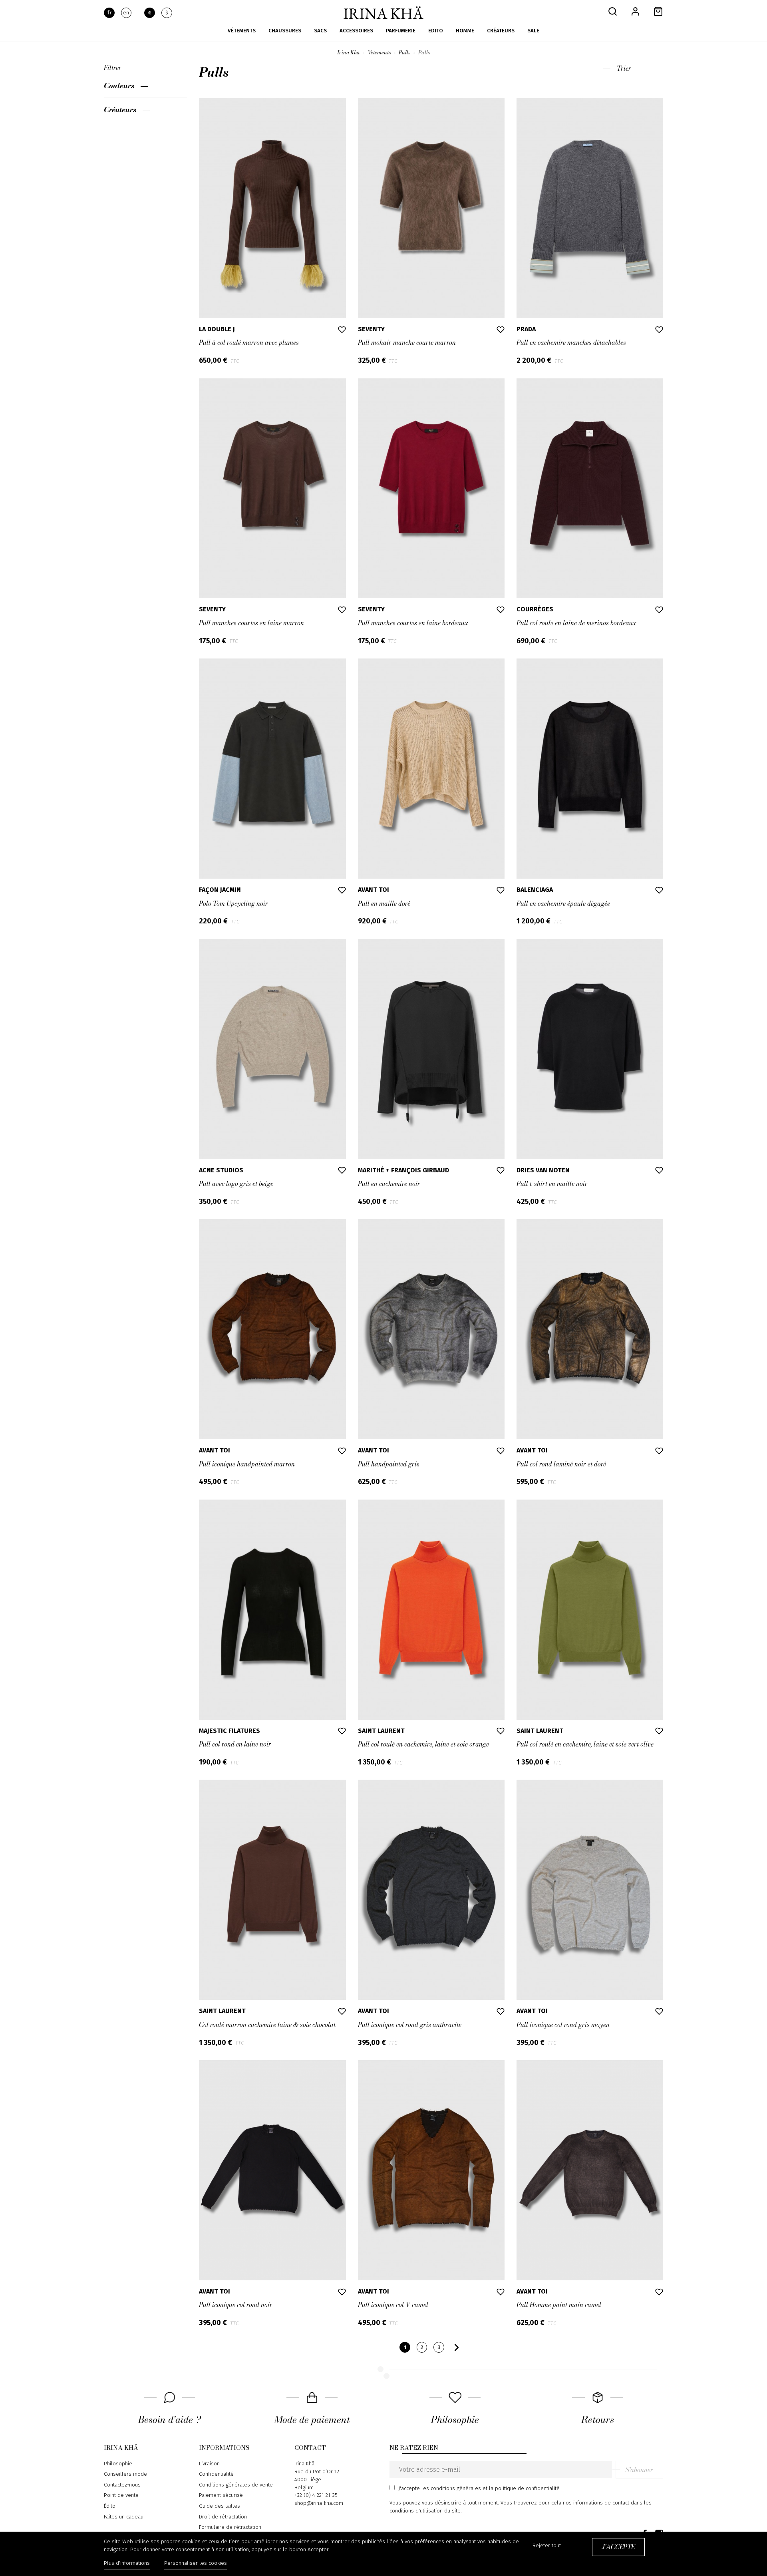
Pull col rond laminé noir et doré (561, 1464)
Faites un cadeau (124, 2517)
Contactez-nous (122, 2485)
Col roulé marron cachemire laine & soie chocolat (267, 2025)
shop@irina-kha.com (319, 2503)
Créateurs (120, 109)
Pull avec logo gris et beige (236, 1184)
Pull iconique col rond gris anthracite (410, 2025)
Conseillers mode (125, 2474)
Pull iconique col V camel (393, 2305)
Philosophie (118, 2464)
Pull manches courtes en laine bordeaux (413, 623)
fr (109, 13)
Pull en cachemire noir (389, 1184)
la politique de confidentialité (524, 2488)
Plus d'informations (127, 2563)
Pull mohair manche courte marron (407, 342)
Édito (110, 2506)
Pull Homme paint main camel (559, 2305)
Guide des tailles (220, 2506)
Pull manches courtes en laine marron (251, 623)
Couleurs (119, 86)
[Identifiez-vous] (635, 11)
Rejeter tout (547, 2546)
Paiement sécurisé (221, 2495)
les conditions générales (451, 2488)
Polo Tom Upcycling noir (233, 903)
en (126, 13)
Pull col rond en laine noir (235, 1744)
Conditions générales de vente (236, 2485)
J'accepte (618, 2547)
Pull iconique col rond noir (236, 2305)
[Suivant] (457, 2347)
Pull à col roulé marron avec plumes (249, 342)
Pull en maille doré (384, 903)
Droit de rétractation (223, 2517)
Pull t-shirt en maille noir (552, 1184)
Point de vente (121, 2495)
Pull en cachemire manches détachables (571, 342)
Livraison (209, 2464)
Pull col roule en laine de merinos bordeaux (576, 623)
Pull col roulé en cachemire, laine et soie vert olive (585, 1744)
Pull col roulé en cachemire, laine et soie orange (423, 1744)
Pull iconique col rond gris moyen (563, 2025)
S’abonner (639, 2470)
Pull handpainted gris (389, 1464)
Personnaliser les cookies (196, 2563)
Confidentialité (216, 2474)
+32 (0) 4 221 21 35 (316, 2495)
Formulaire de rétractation (230, 2527)
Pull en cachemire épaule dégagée (563, 903)
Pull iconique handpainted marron (247, 1464)
